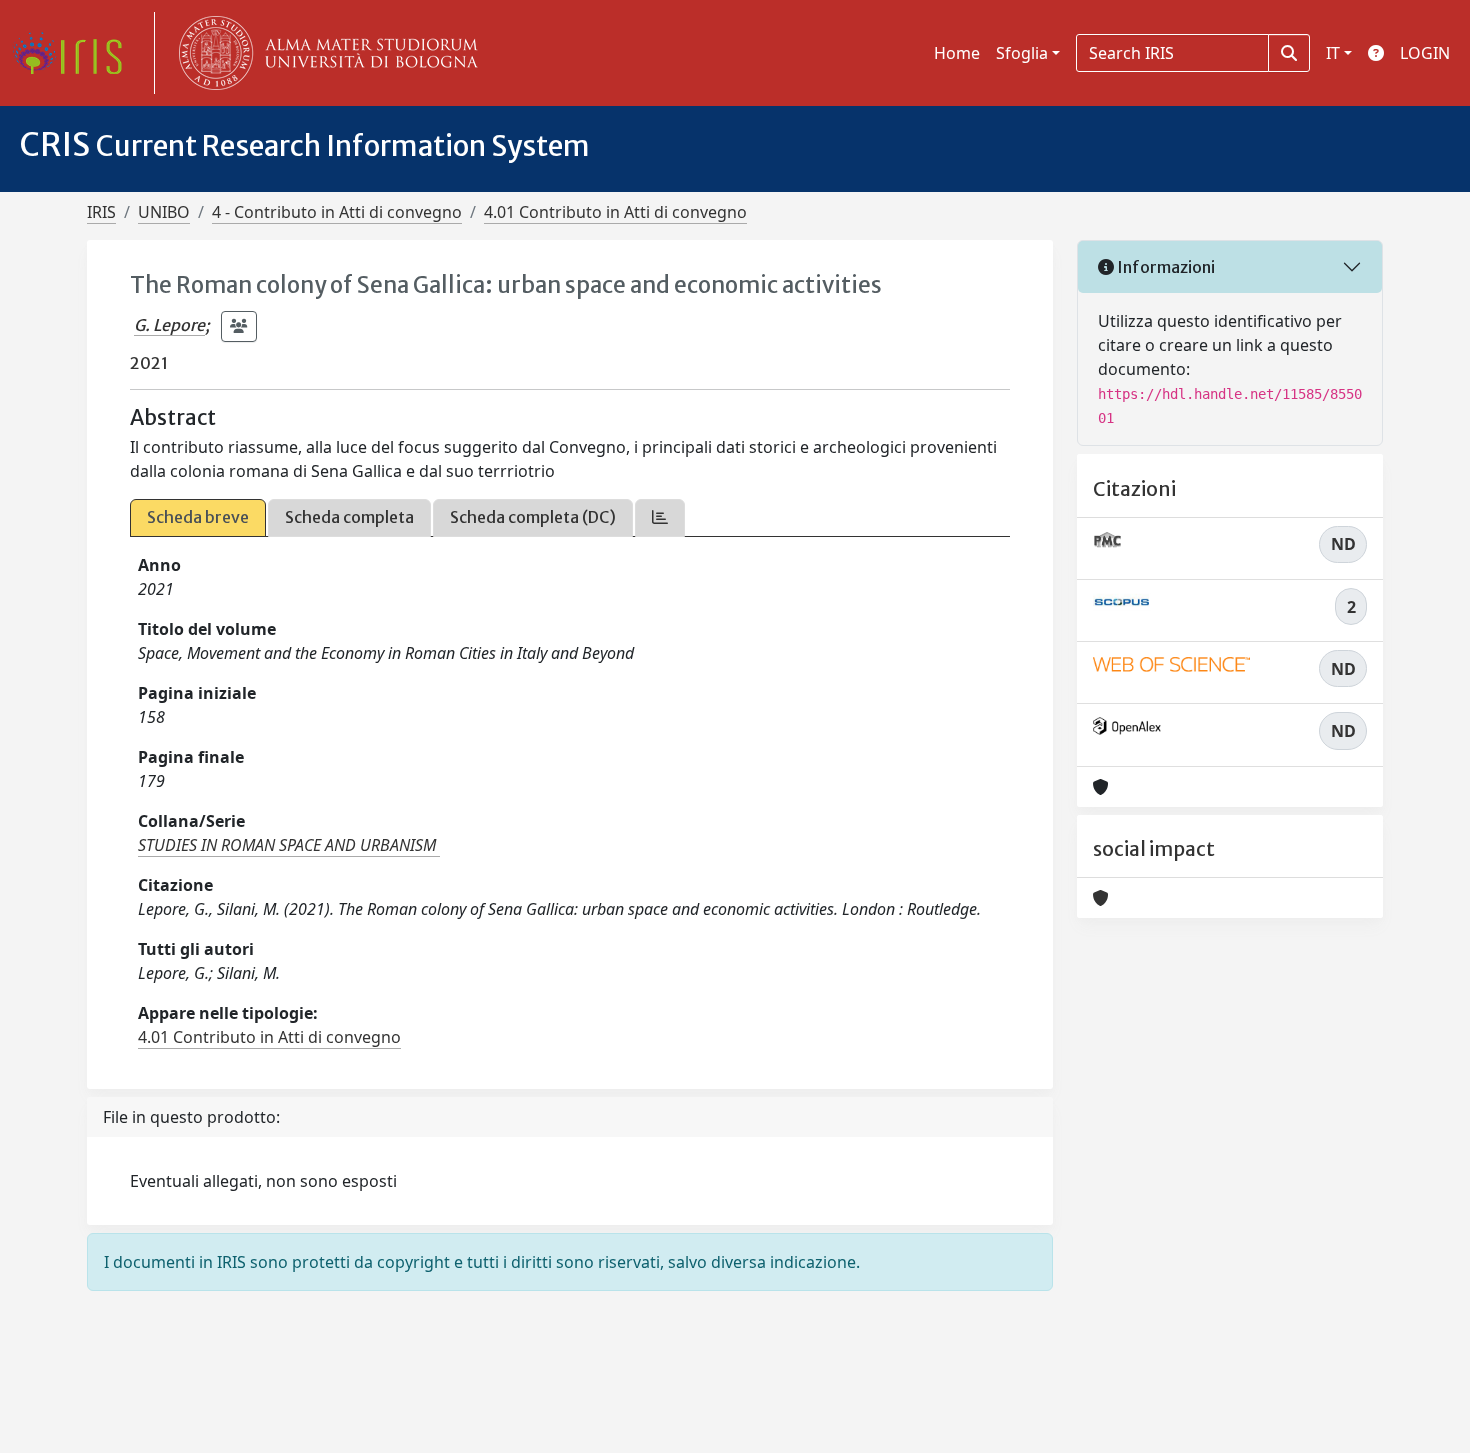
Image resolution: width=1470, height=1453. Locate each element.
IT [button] (1333, 53)
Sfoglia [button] (1022, 53)
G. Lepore (169, 325)
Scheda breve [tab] (198, 517)
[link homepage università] (324, 53)
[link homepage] (75, 53)
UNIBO (164, 212)
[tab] (660, 517)
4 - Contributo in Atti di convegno (337, 212)
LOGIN (1425, 53)
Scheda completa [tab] (349, 517)
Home (957, 53)
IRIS (101, 212)
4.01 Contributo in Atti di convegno (615, 212)
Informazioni (1164, 267)
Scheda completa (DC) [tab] (533, 517)
